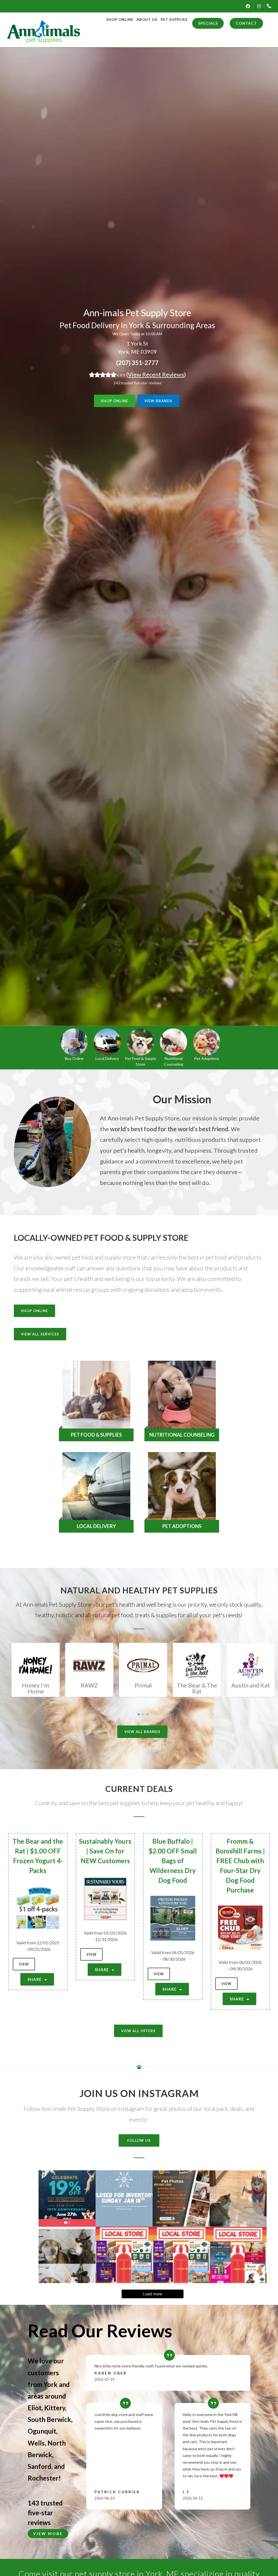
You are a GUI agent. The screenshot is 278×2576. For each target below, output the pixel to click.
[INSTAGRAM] (259, 6)
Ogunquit (42, 2431)
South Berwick (49, 2419)
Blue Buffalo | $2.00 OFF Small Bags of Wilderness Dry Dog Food (173, 1861)
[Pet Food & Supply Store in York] (140, 1042)
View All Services (40, 1334)
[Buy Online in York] (74, 1042)
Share (35, 1979)
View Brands (158, 401)
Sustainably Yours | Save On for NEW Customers (105, 1851)
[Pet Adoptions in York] (207, 1042)
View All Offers (138, 2031)
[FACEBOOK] (248, 6)
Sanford (40, 2466)
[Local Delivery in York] (107, 1042)
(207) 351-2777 (137, 363)
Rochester (43, 2478)
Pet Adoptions (207, 1058)
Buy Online (74, 1058)
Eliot (35, 2408)
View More (48, 2534)
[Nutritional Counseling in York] (173, 1042)
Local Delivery (107, 1058)
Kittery (55, 2408)
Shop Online (115, 401)
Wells (36, 2443)
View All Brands (142, 1732)
